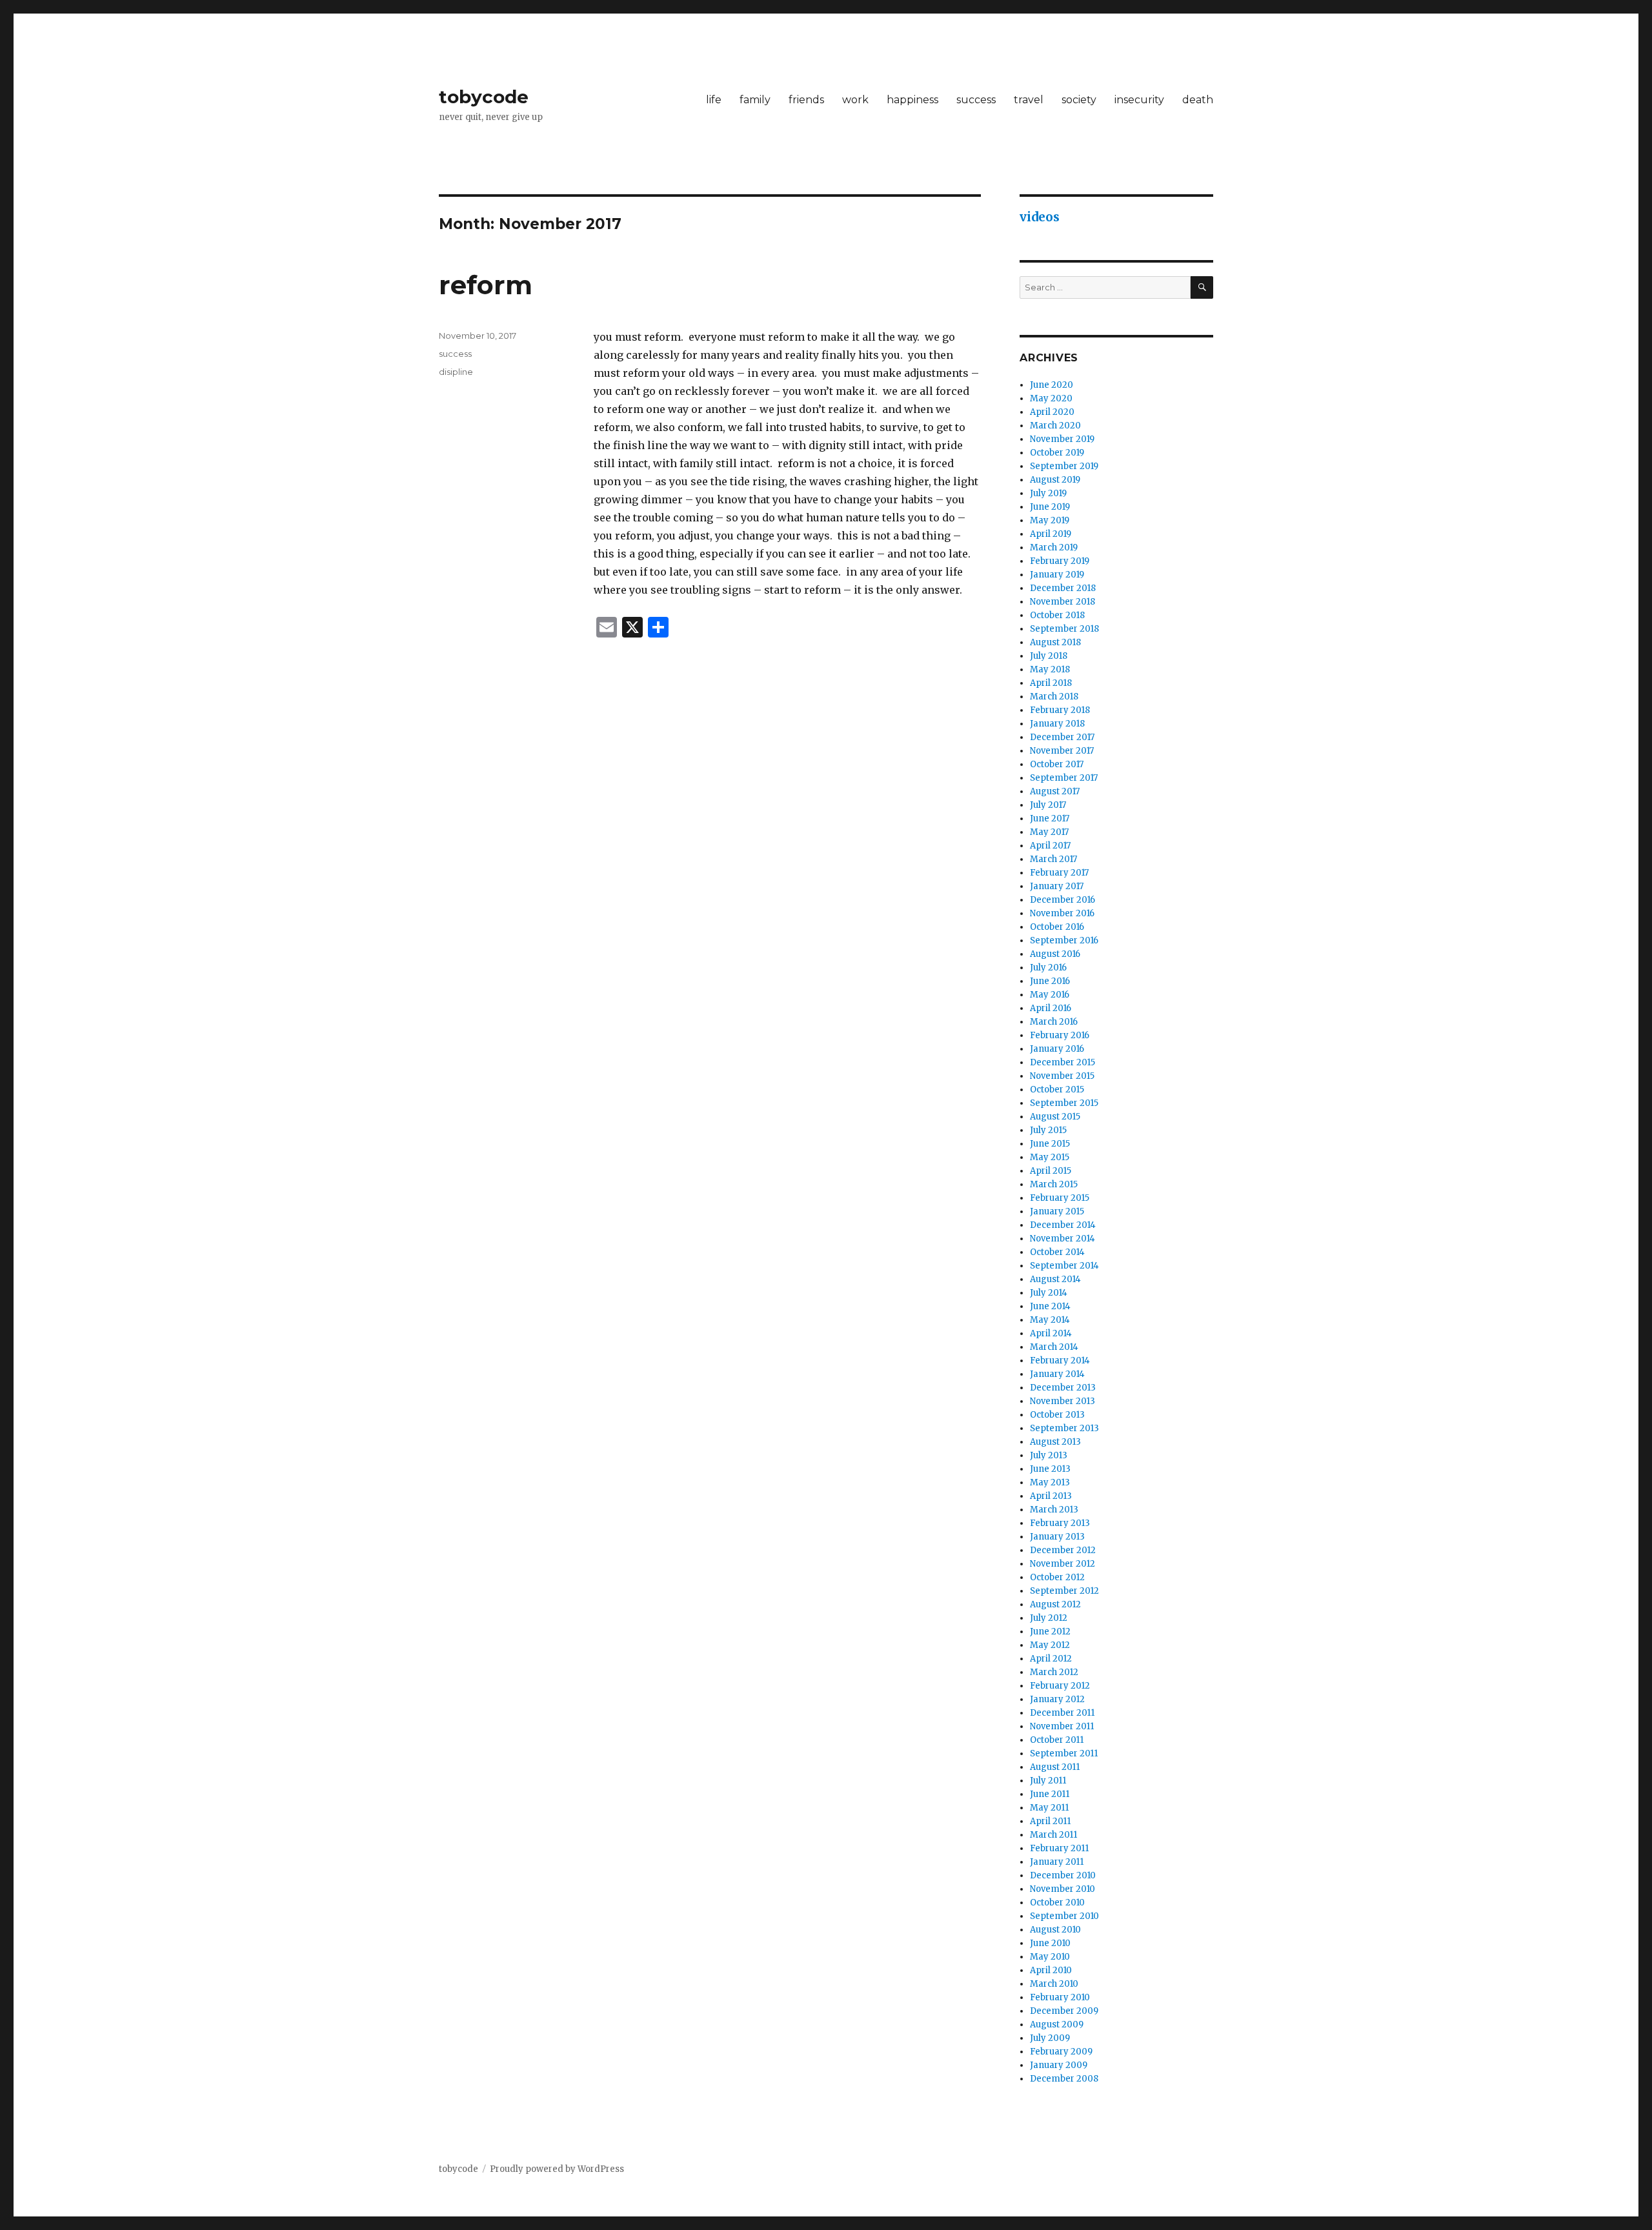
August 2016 (1055, 954)
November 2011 (1062, 1726)
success (976, 100)
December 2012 (1063, 1550)
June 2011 (1050, 1794)
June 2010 (1050, 1943)
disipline (456, 372)
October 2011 (1057, 1740)
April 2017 (1050, 846)
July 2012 (1049, 1618)
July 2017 (1048, 805)
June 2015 (1050, 1144)
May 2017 (1049, 832)
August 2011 (1055, 1767)
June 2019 (1050, 507)
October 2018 (1057, 615)
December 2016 (1063, 900)
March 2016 (1054, 1022)
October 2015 (1057, 1090)
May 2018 (1050, 669)
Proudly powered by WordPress (557, 2169)
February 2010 (1060, 1997)
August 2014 (1055, 1279)
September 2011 (1064, 1753)
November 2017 (1062, 751)
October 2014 (1057, 1252)
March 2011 (1053, 1835)
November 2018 (1063, 602)
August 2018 (1055, 642)
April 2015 (1051, 1171)
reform (486, 285)
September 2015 (1064, 1103)
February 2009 (1061, 2052)
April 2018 (1051, 683)
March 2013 (1054, 1510)
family (755, 100)
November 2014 (1063, 1239)
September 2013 (1064, 1428)
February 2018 (1060, 710)
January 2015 (1057, 1211)
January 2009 (1059, 2065)
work (855, 100)
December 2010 (1063, 1875)
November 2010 (1063, 1889)
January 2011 (1057, 1862)
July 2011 (1048, 1781)
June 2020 (1052, 385)
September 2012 (1064, 1591)
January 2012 (1057, 1699)
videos (1040, 217)
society (1079, 100)
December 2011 (1062, 1713)
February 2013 (1060, 1523)
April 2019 (1051, 534)
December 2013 (1063, 1388)
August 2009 (1057, 2024)
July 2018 (1049, 656)
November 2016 (1062, 913)
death (1198, 100)
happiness (912, 100)
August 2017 (1055, 791)
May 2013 (1050, 1482)
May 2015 (1050, 1157)
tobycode (484, 97)
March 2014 (1054, 1347)
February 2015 (1060, 1198)
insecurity (1139, 100)
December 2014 (1063, 1225)
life (714, 100)
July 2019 (1048, 493)
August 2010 (1055, 1930)
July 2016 (1048, 968)
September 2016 (1064, 940)
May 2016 (1050, 995)
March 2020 (1055, 426)
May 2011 (1049, 1808)
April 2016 (1051, 1008)
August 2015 (1055, 1117)
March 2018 (1054, 697)
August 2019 (1055, 480)
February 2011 (1059, 1848)
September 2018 (1064, 629)
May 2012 (1050, 1645)
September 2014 (1064, 1266)
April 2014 (1051, 1333)
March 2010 (1054, 1984)
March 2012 (1054, 1672)
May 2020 (1051, 398)
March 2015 (1054, 1184)
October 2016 (1057, 927)
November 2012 (1063, 1564)
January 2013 (1057, 1537)
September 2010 (1064, 1916)
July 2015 (1048, 1130)
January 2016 (1057, 1049)
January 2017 (1057, 886)
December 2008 (1064, 2079)
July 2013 (1049, 1455)
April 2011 (1050, 1821)
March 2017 (1053, 859)
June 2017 (1050, 819)
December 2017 (1062, 737)
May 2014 (1050, 1320)
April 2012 (1051, 1659)
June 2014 (1050, 1306)
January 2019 (1057, 575)
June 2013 (1050, 1469)
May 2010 (1050, 1957)
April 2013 (1051, 1496)
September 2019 (1064, 466)
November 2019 (1062, 439)
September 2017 (1064, 778)
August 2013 (1055, 1442)
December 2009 (1064, 2011)
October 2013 (1057, 1415)
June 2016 (1050, 981)
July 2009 (1050, 2038)
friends (806, 100)
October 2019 (1057, 453)
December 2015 (1063, 1062)
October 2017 (1057, 764)
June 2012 (1050, 1632)
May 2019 (1050, 520)
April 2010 (1051, 1970)
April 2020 (1052, 412)
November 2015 (1062, 1076)
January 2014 (1057, 1374)
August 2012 (1055, 1604)
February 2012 (1060, 1686)
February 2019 (1060, 561)
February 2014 (1060, 1361)
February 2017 (1059, 873)
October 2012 (1057, 1577)
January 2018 (1057, 724)
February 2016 (1060, 1035)
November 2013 (1063, 1401)
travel (1029, 100)
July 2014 (1049, 1293)
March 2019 (1054, 547)
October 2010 (1057, 1903)
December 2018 (1063, 588)
